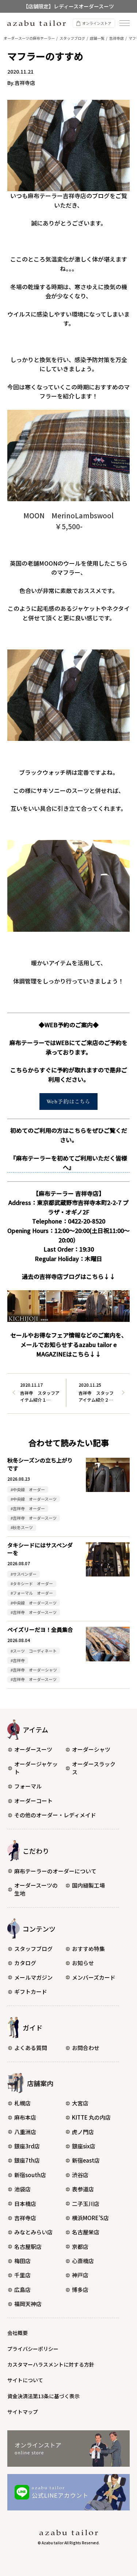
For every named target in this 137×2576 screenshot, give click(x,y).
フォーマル (28, 1786)
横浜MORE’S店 (90, 2218)
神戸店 (80, 2275)
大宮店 (80, 2103)
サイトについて (25, 2380)
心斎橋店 (83, 2261)
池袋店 (22, 2189)
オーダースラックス (94, 1768)
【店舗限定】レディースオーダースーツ (68, 6)
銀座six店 (84, 2146)
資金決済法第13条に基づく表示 (43, 2396)
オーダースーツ (33, 1749)
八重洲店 (25, 2132)
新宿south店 (30, 2175)
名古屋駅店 (28, 2247)
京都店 (80, 2247)
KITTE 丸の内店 (91, 2117)
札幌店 (22, 2103)
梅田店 (22, 2261)
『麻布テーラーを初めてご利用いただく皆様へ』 (69, 1163)
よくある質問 (31, 2048)
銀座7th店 (27, 2160)
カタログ (25, 1963)
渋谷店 (80, 2175)
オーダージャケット (36, 1768)
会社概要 (18, 2333)
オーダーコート (33, 1801)
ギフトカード (31, 1992)
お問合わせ (86, 2048)
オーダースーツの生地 (36, 1889)
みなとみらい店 (33, 2232)
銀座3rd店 (27, 2146)
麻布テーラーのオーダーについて (55, 1871)
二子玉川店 (86, 2204)
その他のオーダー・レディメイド (55, 1815)
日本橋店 (25, 2204)
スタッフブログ (33, 1949)
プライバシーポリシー (33, 2349)
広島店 (22, 2290)
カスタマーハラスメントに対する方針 (51, 2364)
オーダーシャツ (91, 1749)
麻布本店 (25, 2117)
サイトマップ (23, 2412)
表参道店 (83, 2189)
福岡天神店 (28, 2304)
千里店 (22, 2275)
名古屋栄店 (86, 2232)
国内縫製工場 (88, 1885)
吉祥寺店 (25, 2218)
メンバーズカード (94, 1977)
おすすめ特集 (88, 1949)
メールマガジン (33, 1977)
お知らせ (83, 1963)
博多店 (80, 2290)
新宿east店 (86, 2160)
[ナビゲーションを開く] (125, 23)
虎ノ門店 (83, 2132)
